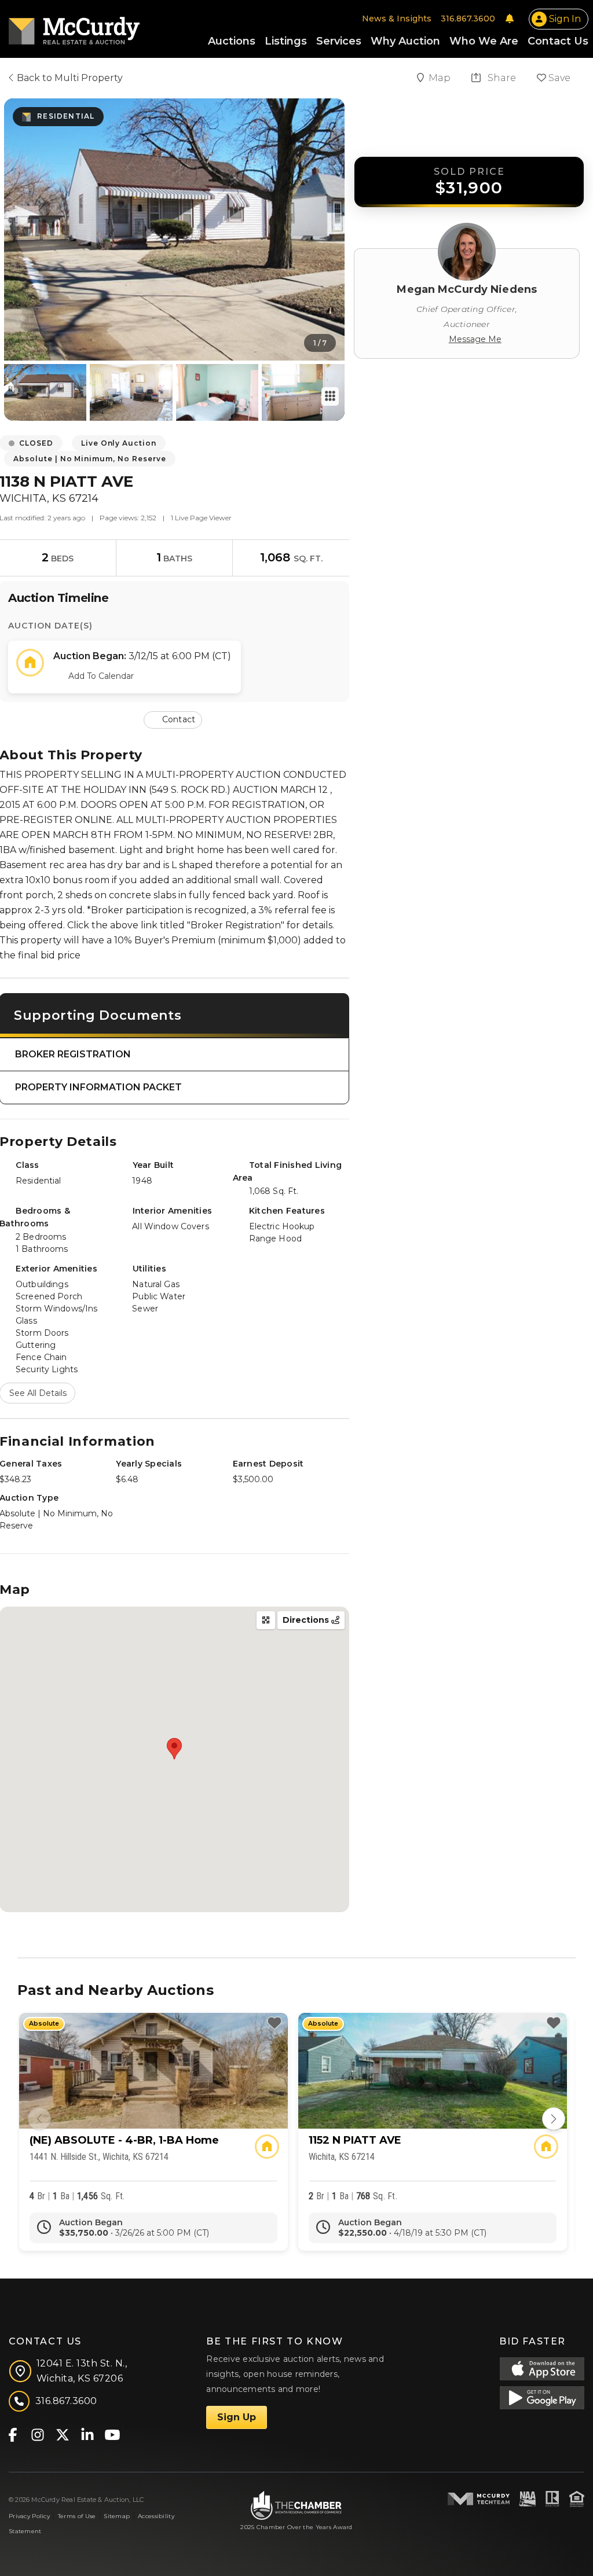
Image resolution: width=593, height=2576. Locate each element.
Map (441, 78)
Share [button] (501, 78)
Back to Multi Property (69, 78)
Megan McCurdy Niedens (467, 289)
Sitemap (117, 2516)
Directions (307, 1620)
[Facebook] (12, 2434)
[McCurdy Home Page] (74, 27)
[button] (174, 719)
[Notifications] (510, 19)
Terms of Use (77, 2516)
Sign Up (237, 2417)
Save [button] (558, 78)
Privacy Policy (29, 2516)
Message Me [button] (475, 339)
